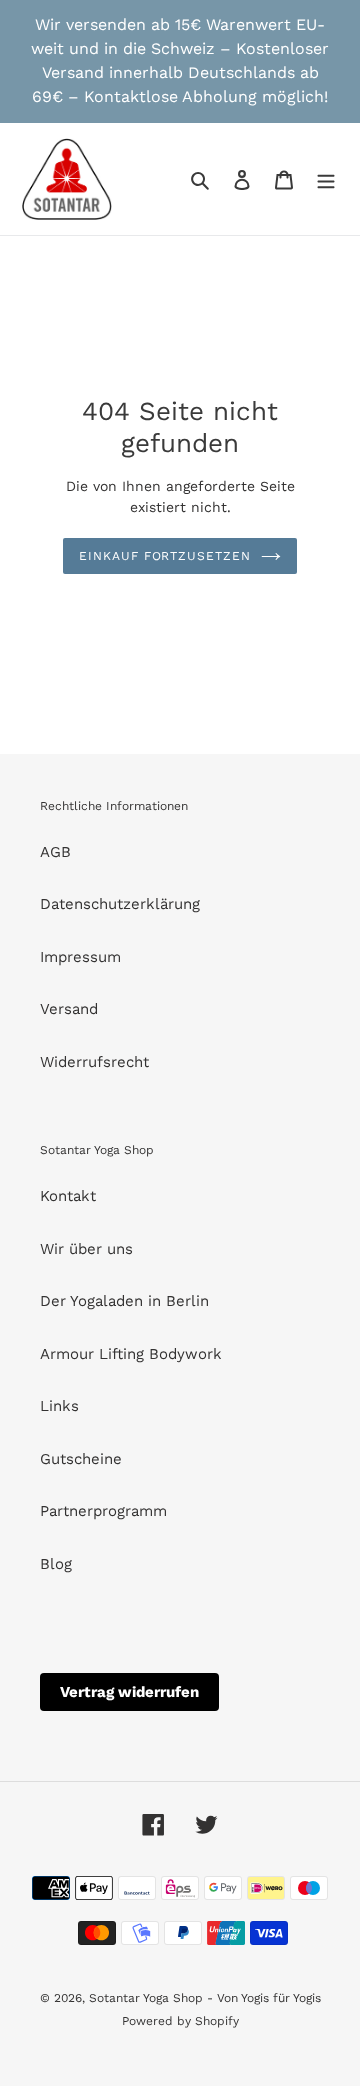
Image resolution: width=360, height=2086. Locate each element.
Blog (56, 1564)
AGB (55, 852)
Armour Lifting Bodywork (131, 1354)
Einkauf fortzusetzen (165, 556)
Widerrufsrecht (94, 1062)
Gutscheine (81, 1459)
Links (59, 1406)
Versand (69, 1009)
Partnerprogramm (103, 1511)
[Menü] (326, 179)
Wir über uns (86, 1249)
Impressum (80, 957)
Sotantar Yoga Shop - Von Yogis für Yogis (205, 1998)
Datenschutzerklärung (120, 904)
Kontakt (68, 1196)
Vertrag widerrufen (129, 1692)
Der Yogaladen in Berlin (124, 1301)
